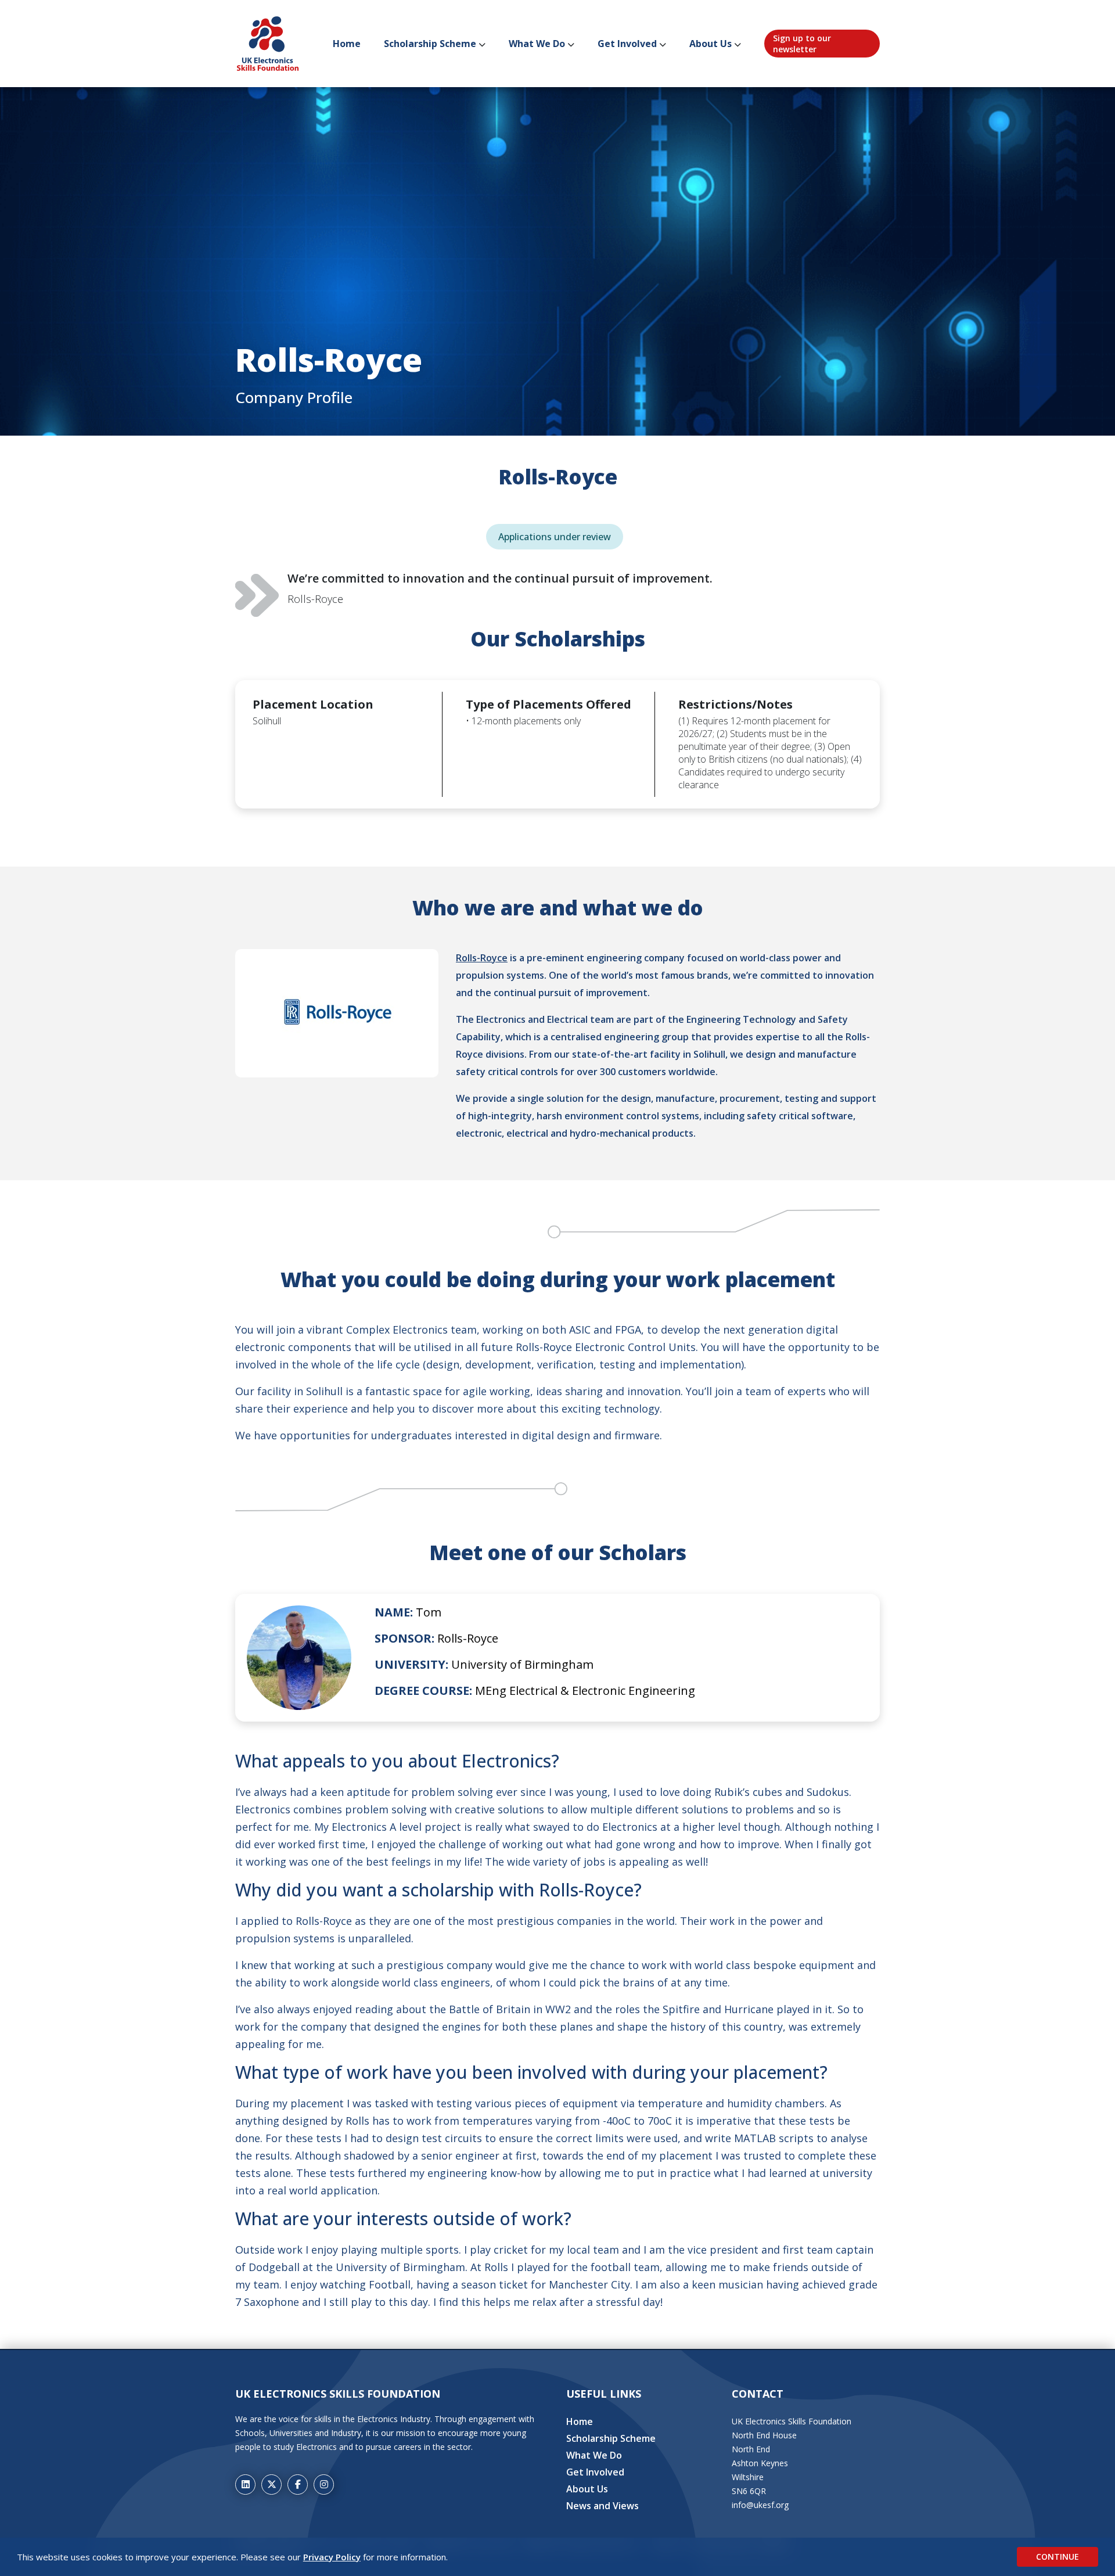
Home (347, 44)
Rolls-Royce (482, 958)
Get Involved (627, 44)
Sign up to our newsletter (802, 44)
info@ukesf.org (760, 2505)
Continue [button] (1058, 2557)
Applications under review (555, 537)
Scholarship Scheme (430, 44)
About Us (711, 44)
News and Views (603, 2506)
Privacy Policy (332, 2557)
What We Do (537, 44)
